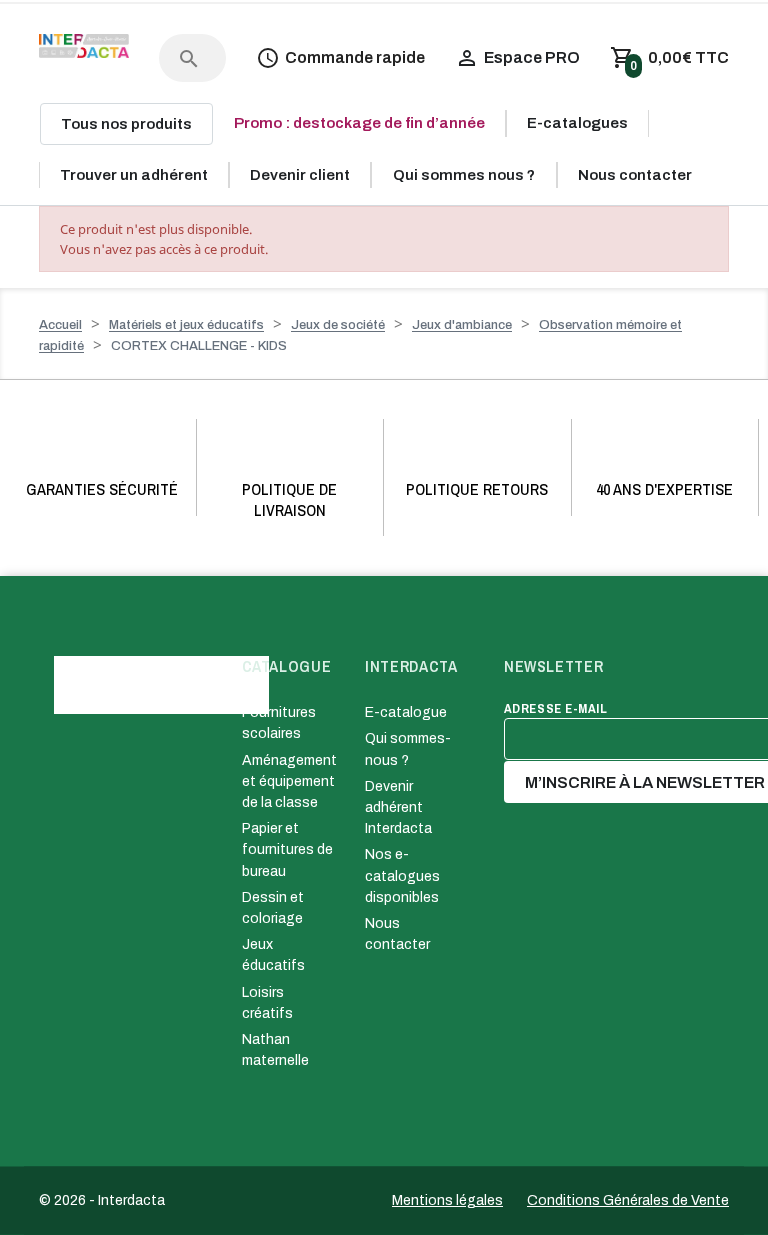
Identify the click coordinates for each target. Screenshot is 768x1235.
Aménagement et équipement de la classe (289, 781)
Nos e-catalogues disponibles (402, 875)
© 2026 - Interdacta (102, 1200)
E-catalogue (406, 712)
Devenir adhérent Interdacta (398, 807)
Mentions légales (447, 1200)
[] (169, 39)
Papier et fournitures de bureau (287, 849)
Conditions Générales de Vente (628, 1200)
